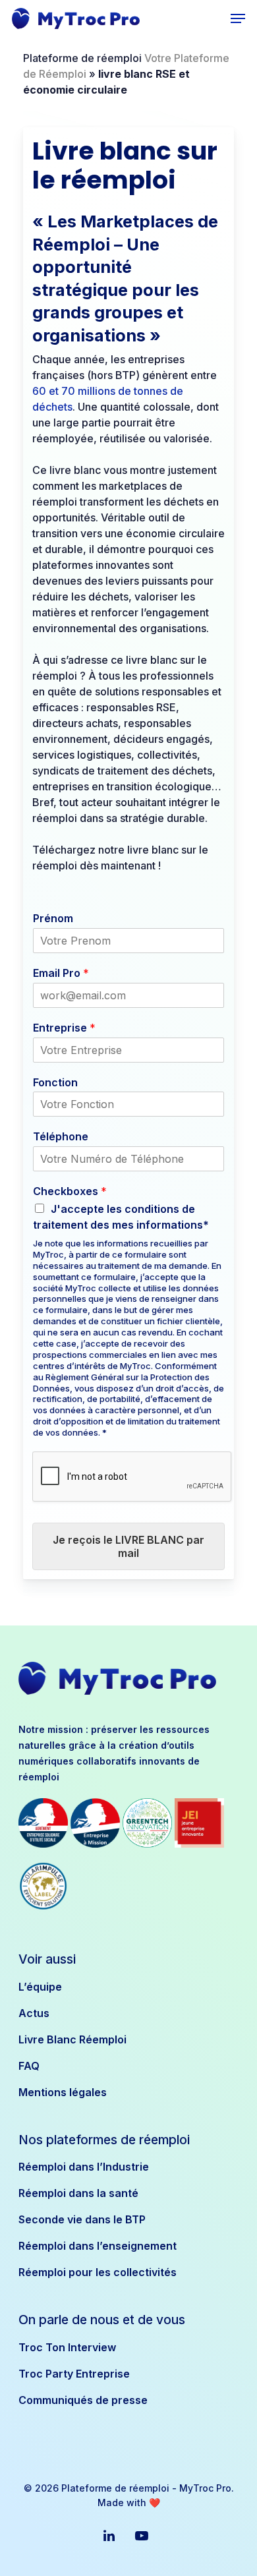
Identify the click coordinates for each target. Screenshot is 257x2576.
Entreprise (64, 1028)
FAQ (29, 2066)
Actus (34, 2013)
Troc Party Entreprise (74, 2374)
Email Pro (61, 973)
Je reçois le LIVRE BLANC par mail (128, 1546)
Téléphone (61, 1136)
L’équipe (40, 1987)
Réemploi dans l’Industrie (84, 2167)
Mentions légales (63, 2092)
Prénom (53, 918)
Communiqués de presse (83, 2400)
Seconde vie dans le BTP (82, 2219)
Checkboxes (70, 1191)
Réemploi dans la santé (78, 2193)
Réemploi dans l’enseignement (98, 2246)
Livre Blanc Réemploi (72, 2039)
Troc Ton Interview (67, 2347)
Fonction (55, 1082)
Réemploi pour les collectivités (98, 2272)
